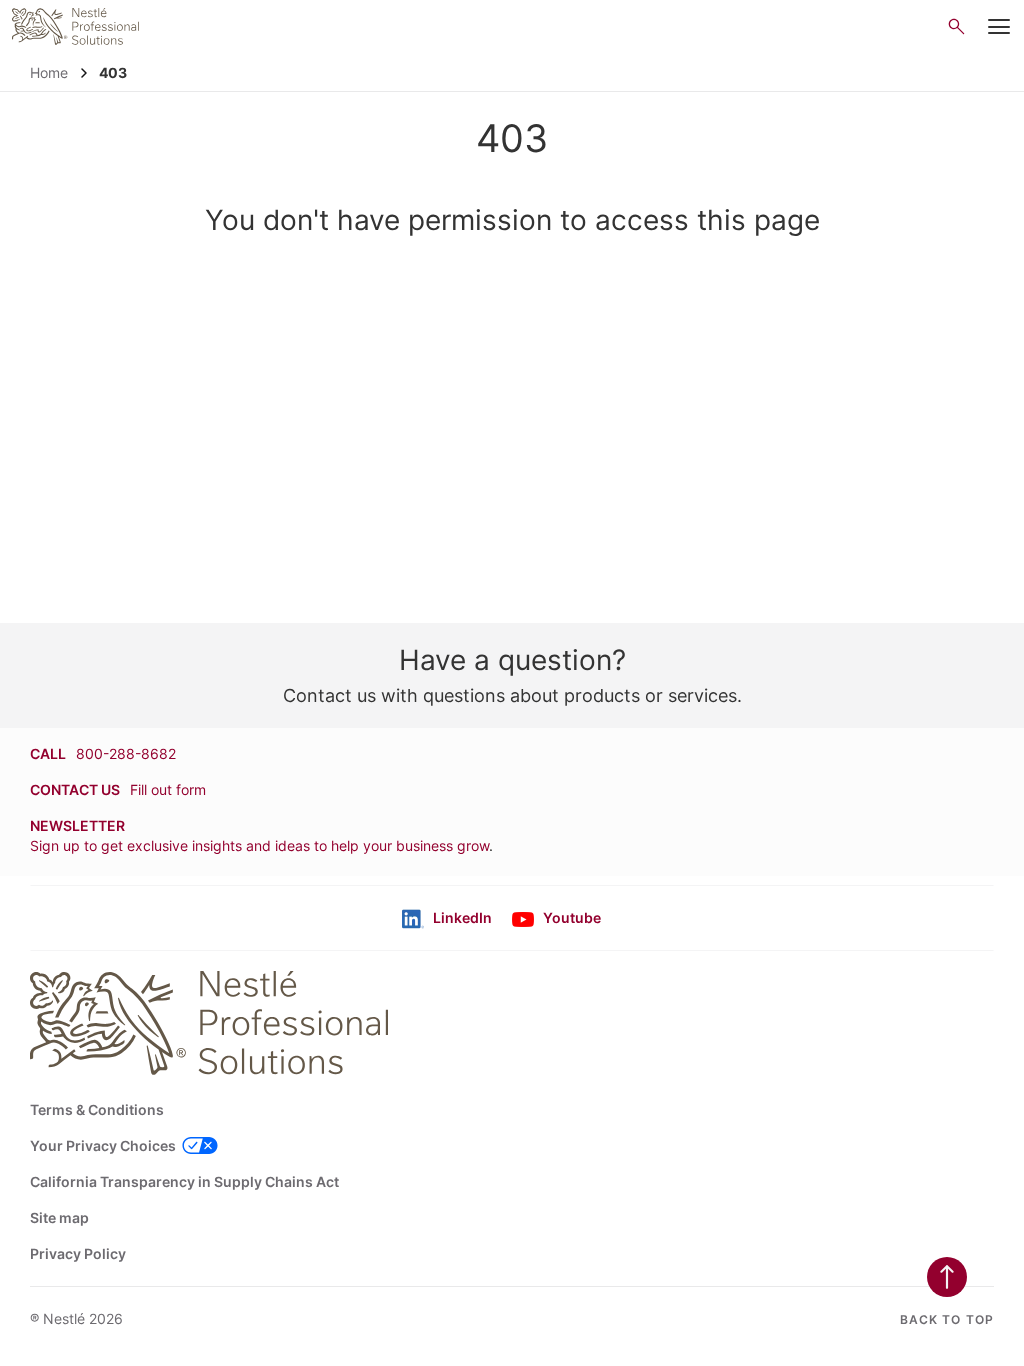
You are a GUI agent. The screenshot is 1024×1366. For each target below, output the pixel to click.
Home (49, 72)
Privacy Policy (78, 1253)
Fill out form (168, 789)
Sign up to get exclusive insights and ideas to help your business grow (259, 845)
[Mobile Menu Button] (998, 27)
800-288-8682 (126, 753)
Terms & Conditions (97, 1109)
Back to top (947, 1319)
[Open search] (956, 26)
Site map (59, 1217)
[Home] (75, 26)
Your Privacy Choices (103, 1145)
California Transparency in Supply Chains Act (184, 1181)
